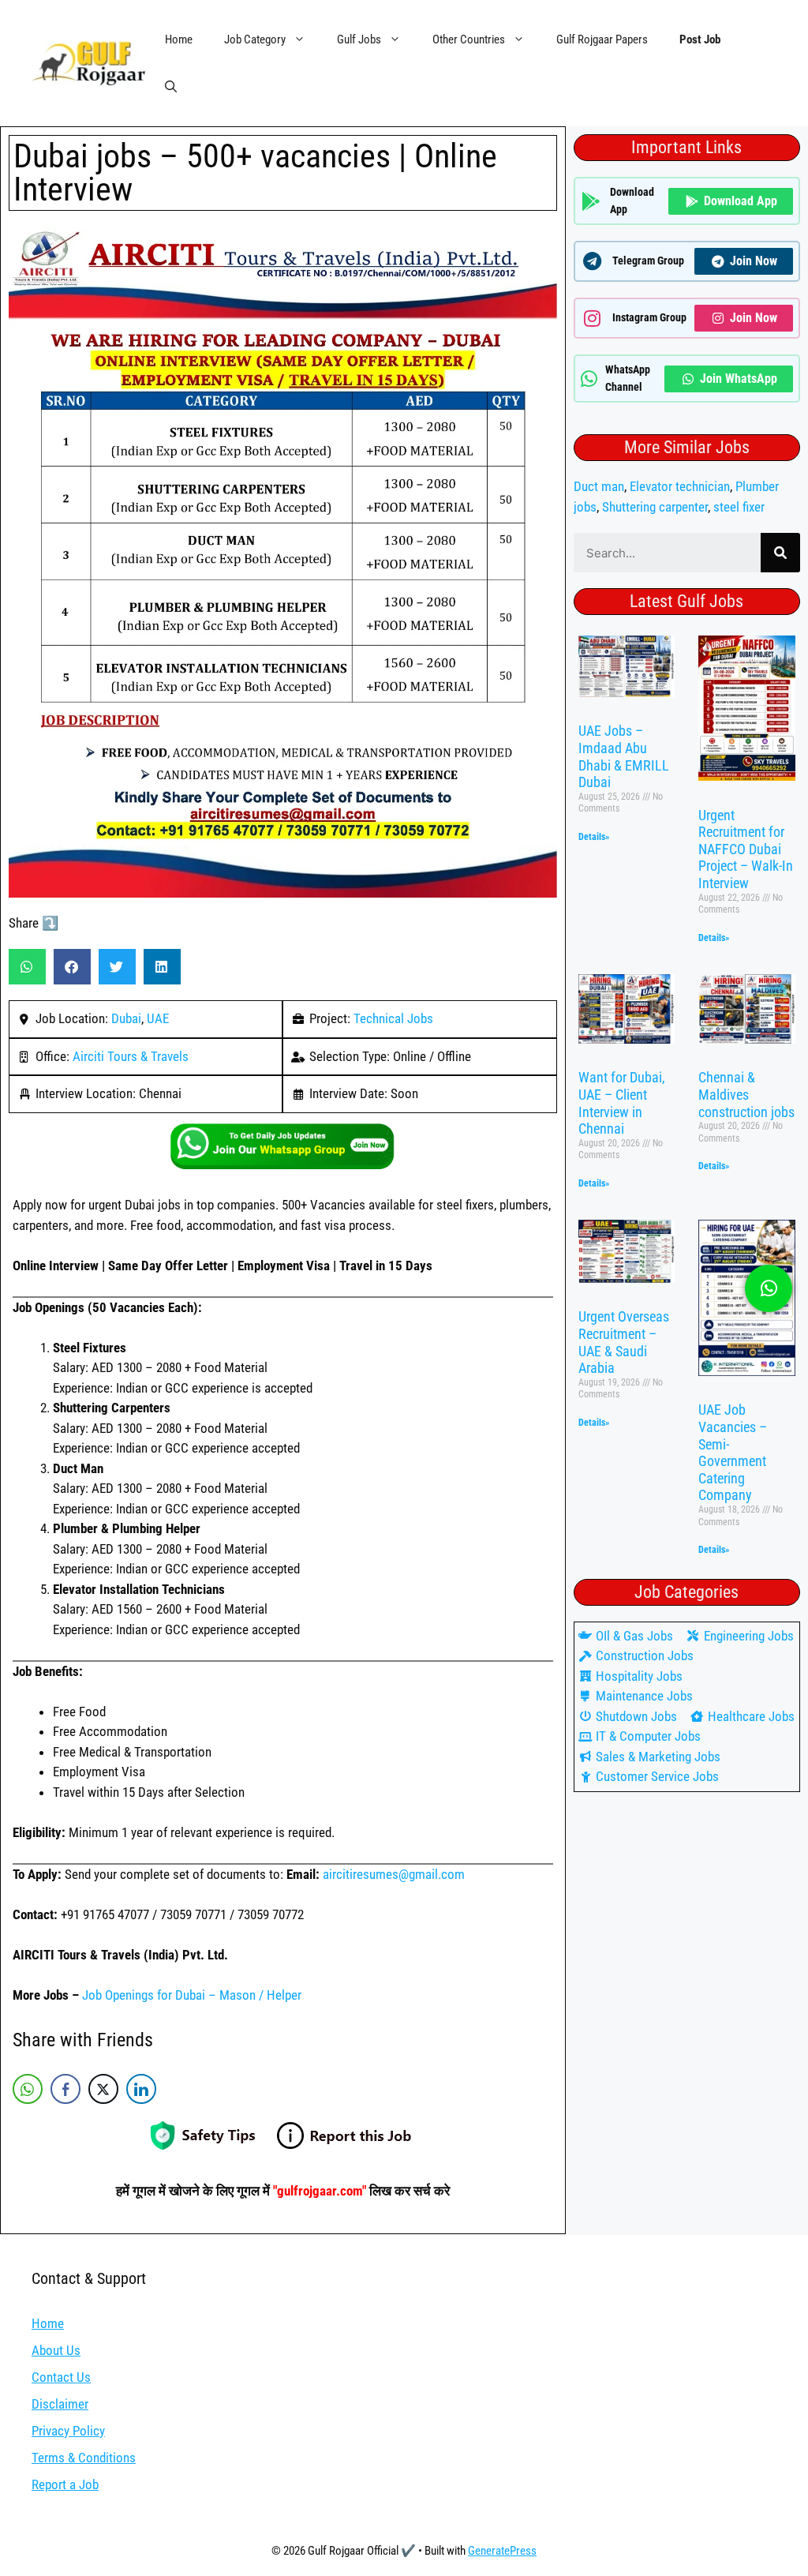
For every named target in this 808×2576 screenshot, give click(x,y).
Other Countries (469, 39)
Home (179, 39)
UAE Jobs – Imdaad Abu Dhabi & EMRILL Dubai (624, 756)
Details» (594, 837)
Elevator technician (680, 486)
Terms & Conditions (84, 2458)
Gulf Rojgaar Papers (602, 39)
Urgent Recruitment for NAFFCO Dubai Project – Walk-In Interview (746, 849)
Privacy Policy (68, 2431)
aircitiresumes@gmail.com (394, 1874)
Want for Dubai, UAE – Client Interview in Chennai (622, 1103)
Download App (741, 201)
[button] (171, 87)
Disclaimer (60, 2404)
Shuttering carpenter (655, 507)
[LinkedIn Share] (141, 2089)
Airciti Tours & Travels (131, 1056)
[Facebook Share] (65, 2089)
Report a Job (65, 2484)
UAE (158, 1018)
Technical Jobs (393, 1018)
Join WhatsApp (739, 379)
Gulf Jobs (359, 39)
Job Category (255, 39)
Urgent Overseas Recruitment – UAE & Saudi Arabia (624, 1342)
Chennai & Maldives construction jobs (746, 1094)
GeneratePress (502, 2551)
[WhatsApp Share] (28, 2089)
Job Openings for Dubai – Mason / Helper (192, 1995)
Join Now (754, 261)
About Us (56, 2350)
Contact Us (61, 2377)
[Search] (780, 553)
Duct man (599, 486)
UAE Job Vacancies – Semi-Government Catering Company (733, 1452)
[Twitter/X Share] (103, 2089)
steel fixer (739, 507)
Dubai (126, 1018)
